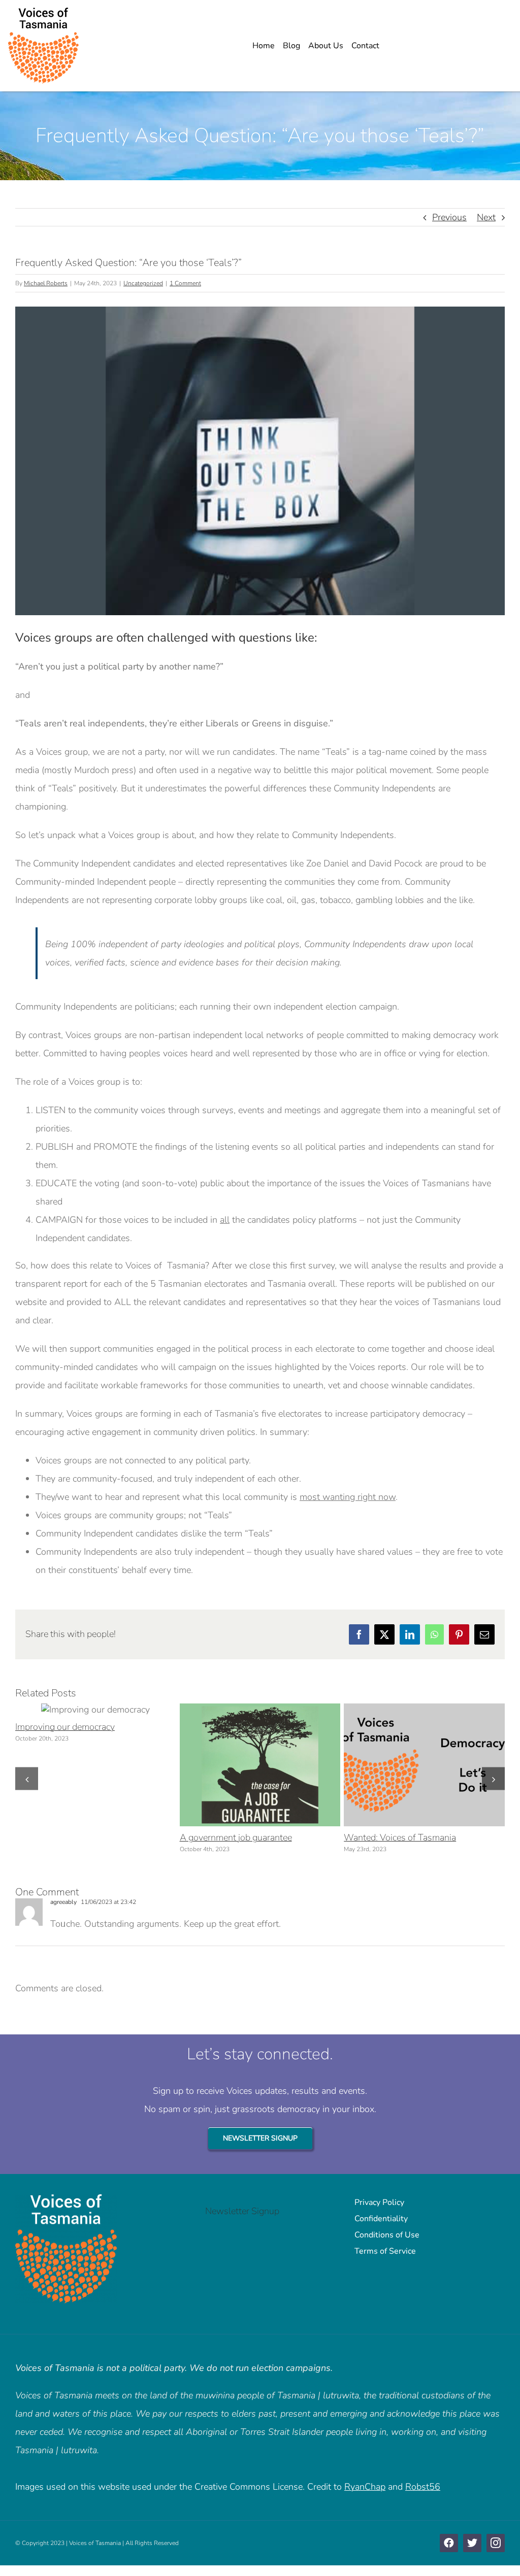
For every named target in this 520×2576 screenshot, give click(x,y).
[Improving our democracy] (95, 1710)
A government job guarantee (241, 1765)
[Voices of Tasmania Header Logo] (43, 12)
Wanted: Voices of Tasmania (405, 1765)
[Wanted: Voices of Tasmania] (424, 1765)
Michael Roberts (46, 283)
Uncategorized (143, 283)
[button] (27, 1779)
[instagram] (496, 2543)
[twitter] (472, 2543)
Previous (449, 217)
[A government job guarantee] (260, 1765)
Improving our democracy (77, 1710)
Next (486, 217)
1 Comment (185, 283)
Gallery (115, 1710)
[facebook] (449, 2543)
